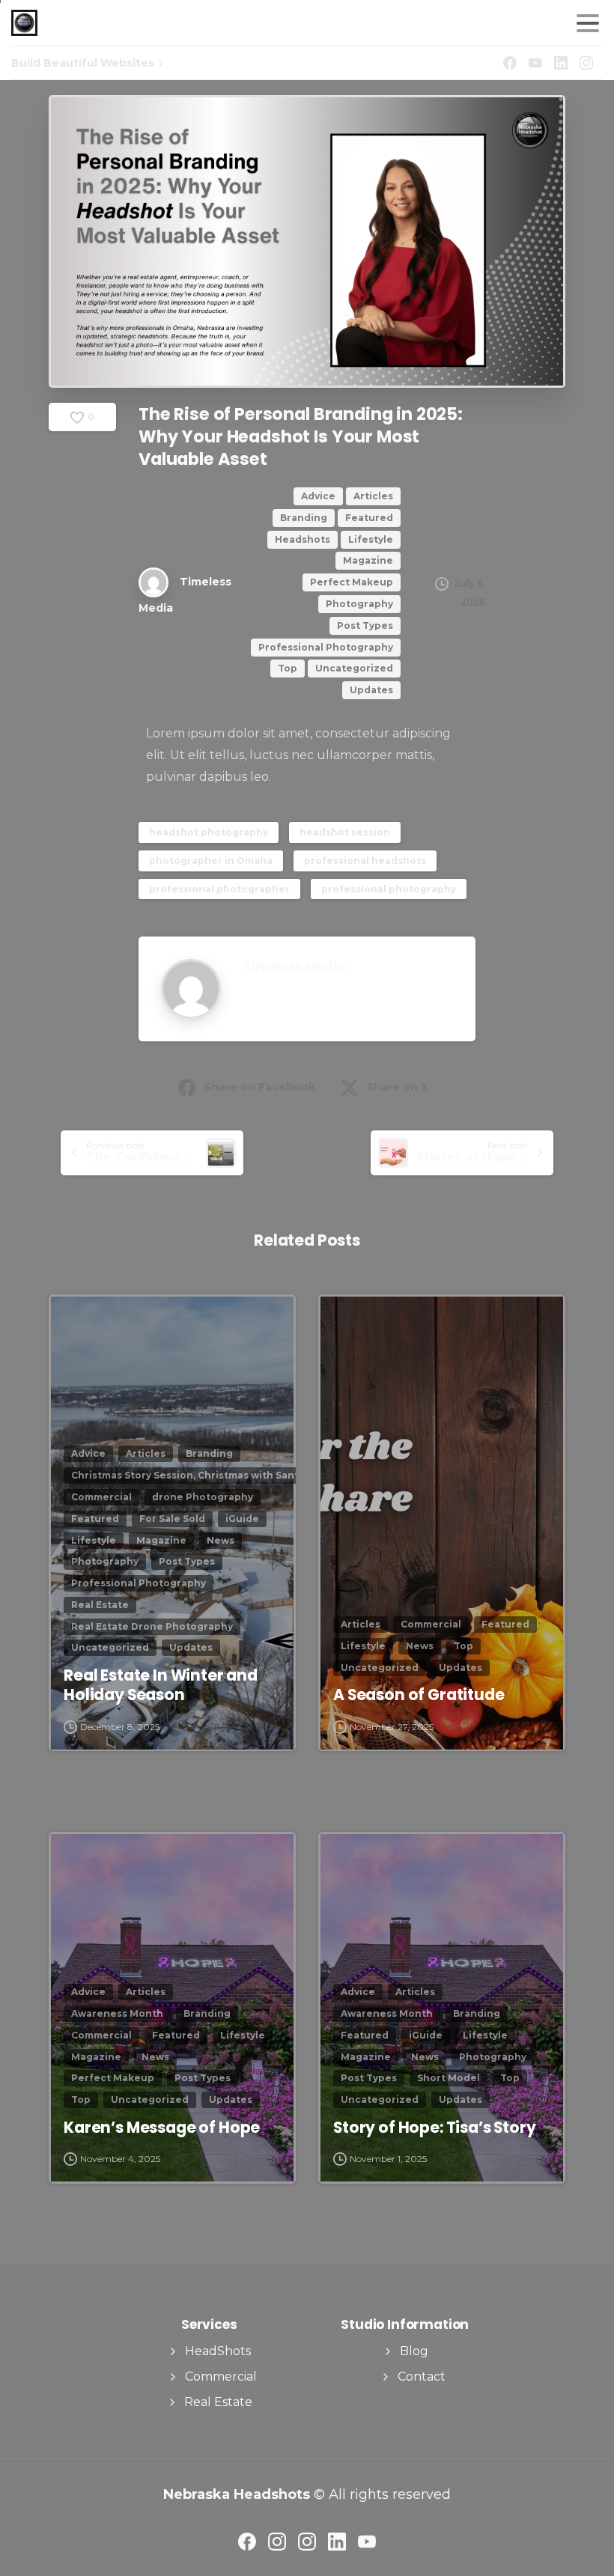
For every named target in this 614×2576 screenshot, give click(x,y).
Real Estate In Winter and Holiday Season (161, 1685)
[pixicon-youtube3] (367, 2541)
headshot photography (209, 832)
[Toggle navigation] (588, 23)
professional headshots (365, 861)
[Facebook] (510, 63)
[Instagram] (586, 63)
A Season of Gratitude (419, 1695)
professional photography (389, 889)
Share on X (397, 1087)
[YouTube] (535, 63)
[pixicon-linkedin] (337, 2541)
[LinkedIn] (561, 63)
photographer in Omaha (211, 861)
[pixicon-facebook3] (247, 2541)
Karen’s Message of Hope (162, 2128)
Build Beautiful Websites (83, 63)
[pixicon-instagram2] (277, 2541)
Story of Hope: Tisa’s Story (435, 2128)
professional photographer (219, 889)
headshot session (345, 832)
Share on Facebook (259, 1087)
